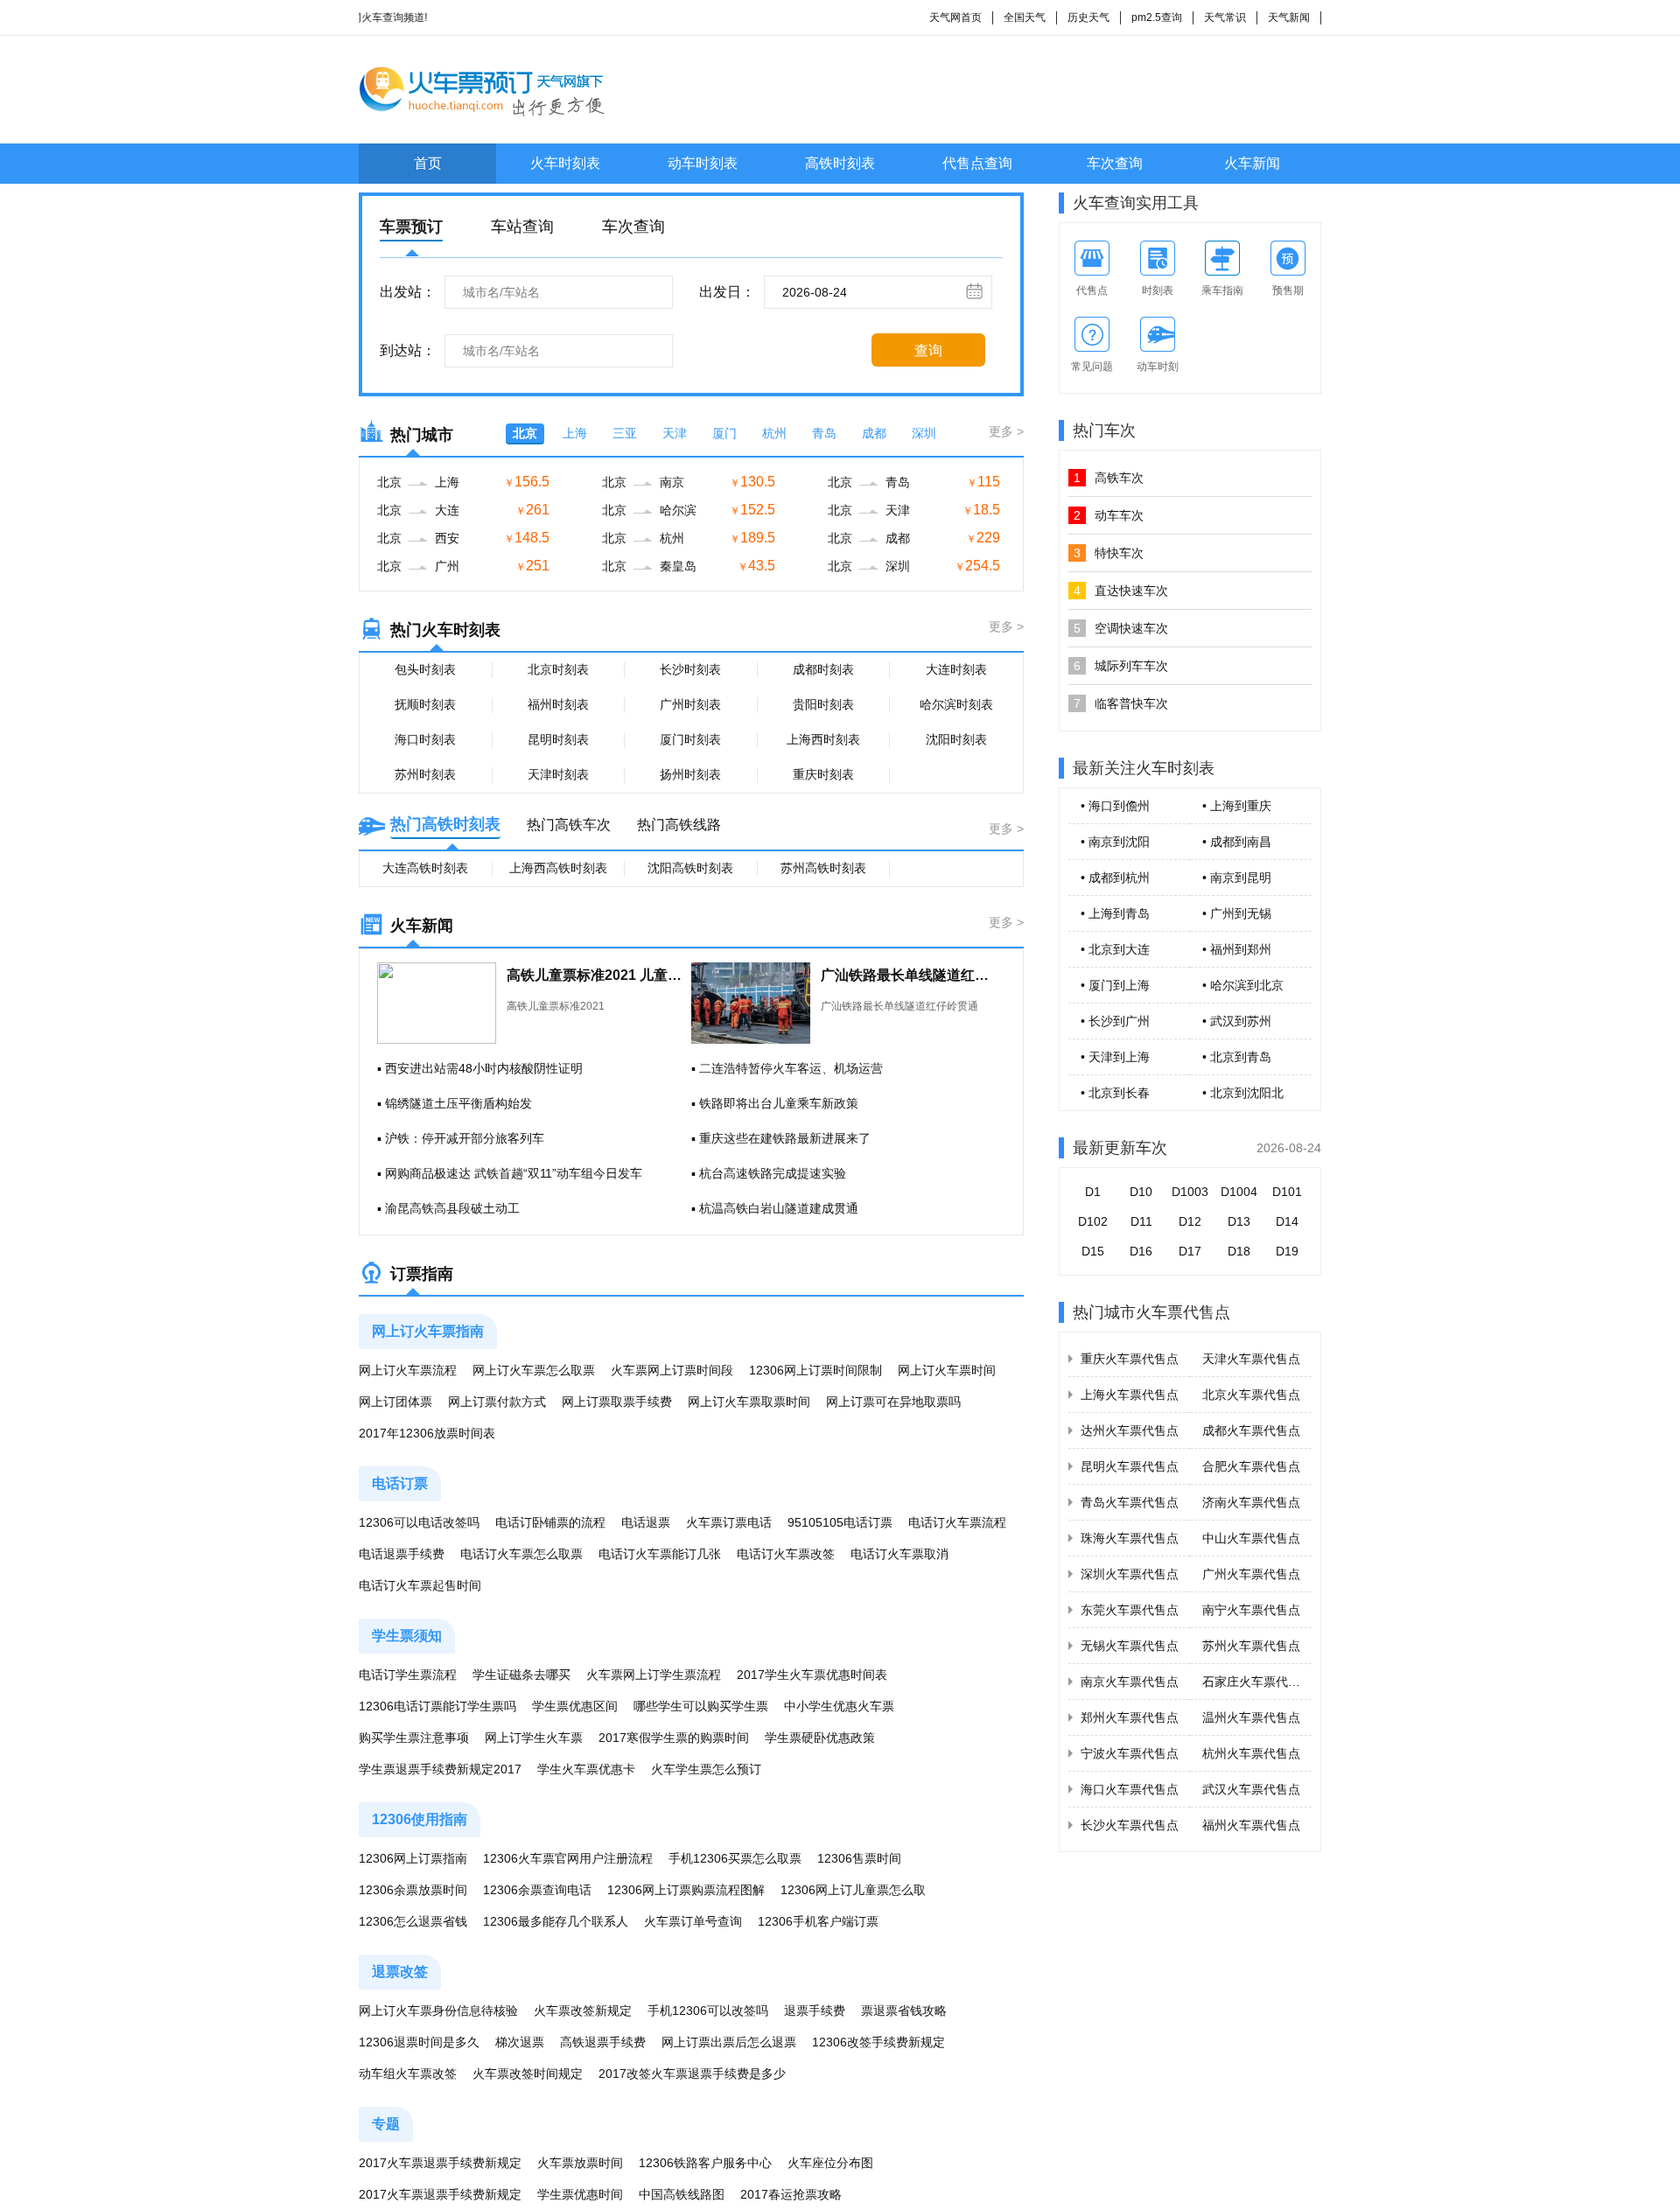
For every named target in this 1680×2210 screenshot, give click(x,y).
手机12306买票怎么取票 (735, 1858)
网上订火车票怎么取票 (534, 1370)
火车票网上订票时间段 (672, 1370)
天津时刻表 (558, 774)
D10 (1141, 1192)
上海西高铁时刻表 (558, 868)
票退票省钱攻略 (904, 2011)
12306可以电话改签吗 (419, 1522)
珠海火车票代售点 (1130, 1538)
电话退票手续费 (402, 1554)
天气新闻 (1289, 17)
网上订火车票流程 (408, 1370)
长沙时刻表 (690, 669)
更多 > (1006, 431)
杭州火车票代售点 (1251, 1753)
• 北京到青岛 (1237, 1057)
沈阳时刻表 (956, 739)
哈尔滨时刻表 (956, 704)
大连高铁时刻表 (425, 868)
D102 (1093, 1221)
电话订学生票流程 (408, 1675)
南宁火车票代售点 (1251, 1610)
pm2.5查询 (1157, 17)
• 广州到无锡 (1237, 913)
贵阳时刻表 (823, 704)
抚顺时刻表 (425, 704)
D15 (1093, 1251)
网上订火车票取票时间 (749, 1402)
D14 (1287, 1221)
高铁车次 (1109, 478)
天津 (675, 433)
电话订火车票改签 (786, 1554)
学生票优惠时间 (580, 2194)
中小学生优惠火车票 (839, 1706)
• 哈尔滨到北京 (1243, 985)
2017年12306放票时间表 (427, 1433)
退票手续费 (815, 2011)
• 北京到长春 (1115, 1093)
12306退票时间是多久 (419, 2042)
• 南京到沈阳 (1115, 842)
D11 (1141, 1221)
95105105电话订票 (840, 1522)
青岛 (824, 433)
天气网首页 (955, 17)
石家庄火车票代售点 (1257, 1682)
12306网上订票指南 (413, 1858)
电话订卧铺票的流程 (550, 1522)
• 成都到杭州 (1115, 878)
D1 (1093, 1192)
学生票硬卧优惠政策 (820, 1738)
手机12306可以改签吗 (708, 2011)
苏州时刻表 (425, 774)
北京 (525, 433)
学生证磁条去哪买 (521, 1675)
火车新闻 (1252, 163)
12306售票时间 (859, 1858)
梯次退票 (520, 2042)
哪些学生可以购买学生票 (701, 1706)
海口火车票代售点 (1130, 1789)
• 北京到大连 (1115, 949)
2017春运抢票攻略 (791, 2194)
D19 (1287, 1251)
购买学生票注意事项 (414, 1738)
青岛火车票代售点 (1130, 1502)
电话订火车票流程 (957, 1522)
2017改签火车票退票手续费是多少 (692, 2074)
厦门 (724, 433)
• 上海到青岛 (1115, 913)
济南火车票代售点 (1251, 1502)
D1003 (1190, 1192)
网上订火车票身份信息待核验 (438, 2011)
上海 (575, 433)
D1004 (1239, 1192)
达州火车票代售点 (1130, 1430)
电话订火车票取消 (899, 1554)
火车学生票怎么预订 (706, 1769)
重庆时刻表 (823, 774)
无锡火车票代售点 (1130, 1646)
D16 (1141, 1251)
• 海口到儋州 (1115, 806)
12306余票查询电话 (537, 1890)
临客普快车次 (1121, 703)
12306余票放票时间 (413, 1890)
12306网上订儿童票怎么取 (853, 1890)
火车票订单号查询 (693, 1921)
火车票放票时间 (580, 2163)
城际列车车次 (1121, 666)
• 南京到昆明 (1237, 878)
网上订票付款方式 (497, 1402)
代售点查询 (977, 163)
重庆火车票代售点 (1130, 1359)
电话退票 (646, 1522)
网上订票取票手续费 (617, 1402)
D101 (1287, 1192)
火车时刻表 (565, 163)
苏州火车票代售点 (1251, 1646)
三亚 (625, 433)
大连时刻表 (956, 669)
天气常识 (1225, 17)
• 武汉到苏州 (1237, 1021)
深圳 (924, 433)
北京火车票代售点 (1251, 1395)
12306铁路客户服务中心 (705, 2163)
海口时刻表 (425, 739)
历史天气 (1088, 17)
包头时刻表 (425, 669)
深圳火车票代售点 (1130, 1574)
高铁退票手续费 (603, 2042)
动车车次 (1109, 515)
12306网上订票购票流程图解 (686, 1890)
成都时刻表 (823, 669)
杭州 (774, 433)
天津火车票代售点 (1251, 1359)
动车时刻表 (703, 163)
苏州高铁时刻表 (823, 868)
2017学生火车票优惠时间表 (812, 1675)
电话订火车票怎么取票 (521, 1554)
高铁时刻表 (840, 163)
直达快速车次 (1121, 591)
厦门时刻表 (690, 739)
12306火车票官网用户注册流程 (568, 1858)
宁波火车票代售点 (1130, 1753)
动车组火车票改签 (408, 2074)
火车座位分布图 (830, 2163)
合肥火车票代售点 (1251, 1466)
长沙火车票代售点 (1130, 1825)
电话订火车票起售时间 (420, 1585)
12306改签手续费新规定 (878, 2042)
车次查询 (1115, 163)
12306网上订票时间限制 (815, 1370)
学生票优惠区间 (575, 1706)
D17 (1190, 1251)
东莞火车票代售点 (1130, 1610)
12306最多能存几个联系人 (556, 1921)
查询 (928, 350)
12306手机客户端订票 (818, 1921)
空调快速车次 (1121, 628)
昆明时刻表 (558, 739)
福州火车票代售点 (1251, 1825)
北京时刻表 (558, 669)
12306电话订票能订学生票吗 (437, 1706)
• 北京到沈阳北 (1243, 1093)
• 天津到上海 (1115, 1057)
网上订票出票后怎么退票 (729, 2042)
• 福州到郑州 (1237, 949)
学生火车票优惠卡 (586, 1769)
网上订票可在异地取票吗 (893, 1402)
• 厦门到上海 (1115, 985)
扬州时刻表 (690, 774)
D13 (1239, 1221)
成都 (874, 433)
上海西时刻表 (823, 739)
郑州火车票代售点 (1130, 1717)
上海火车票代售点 (1130, 1395)
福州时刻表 (558, 704)
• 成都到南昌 (1237, 842)
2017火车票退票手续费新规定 (440, 2163)
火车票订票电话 (729, 1522)
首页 (428, 163)
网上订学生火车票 (534, 1738)
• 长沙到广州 (1115, 1021)
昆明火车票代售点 (1130, 1466)
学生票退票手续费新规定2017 (440, 1769)
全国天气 (1025, 17)
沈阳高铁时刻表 (690, 868)
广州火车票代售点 (1251, 1574)
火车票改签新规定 (583, 2011)
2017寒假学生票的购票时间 (674, 1738)
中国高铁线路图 (682, 2194)
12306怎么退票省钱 (413, 1921)
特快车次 (1109, 553)
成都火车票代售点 (1251, 1430)
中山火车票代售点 (1251, 1538)
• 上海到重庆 (1237, 806)
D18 (1239, 1251)
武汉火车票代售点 (1251, 1789)
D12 (1190, 1221)
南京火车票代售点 (1130, 1682)
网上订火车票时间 (947, 1370)
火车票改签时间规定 (528, 2074)
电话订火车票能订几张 (660, 1554)
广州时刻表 (690, 704)
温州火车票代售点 (1251, 1717)
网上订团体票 (395, 1402)
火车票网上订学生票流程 (654, 1675)
